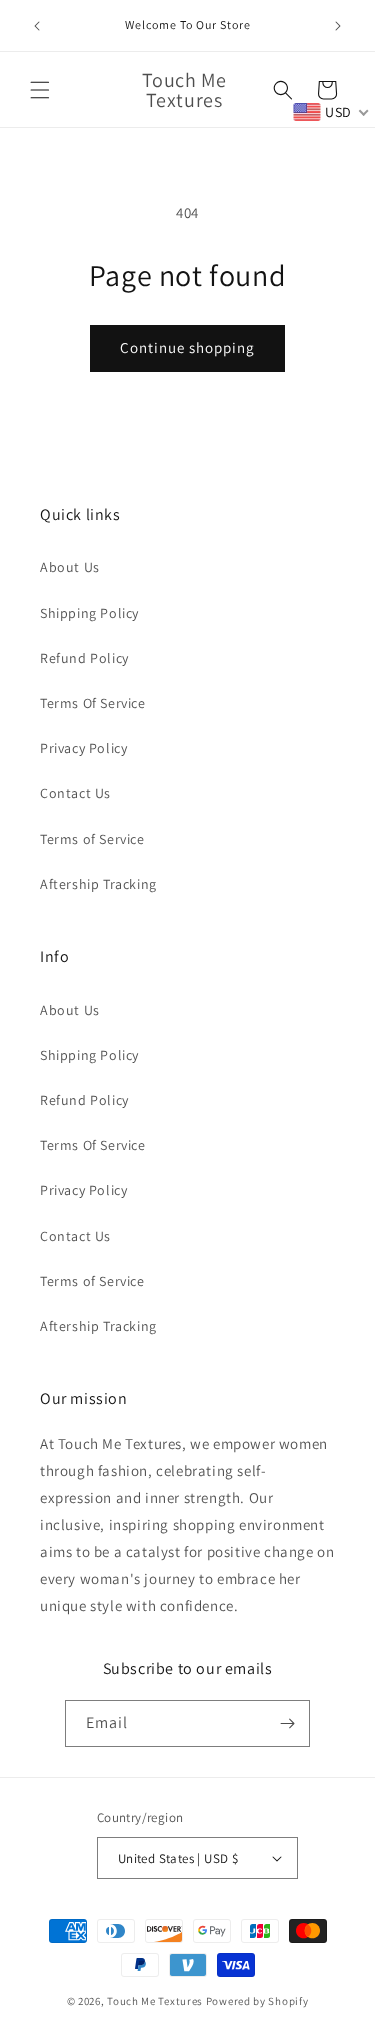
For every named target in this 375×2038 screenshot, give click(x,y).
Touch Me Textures (155, 2001)
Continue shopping (187, 347)
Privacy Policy (83, 748)
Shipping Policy (89, 613)
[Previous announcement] (37, 26)
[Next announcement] (338, 26)
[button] (40, 90)
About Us (70, 567)
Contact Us (75, 793)
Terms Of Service (93, 703)
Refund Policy (84, 658)
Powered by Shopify (257, 2001)
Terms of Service (92, 839)
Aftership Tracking (98, 884)
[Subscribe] (287, 1723)
